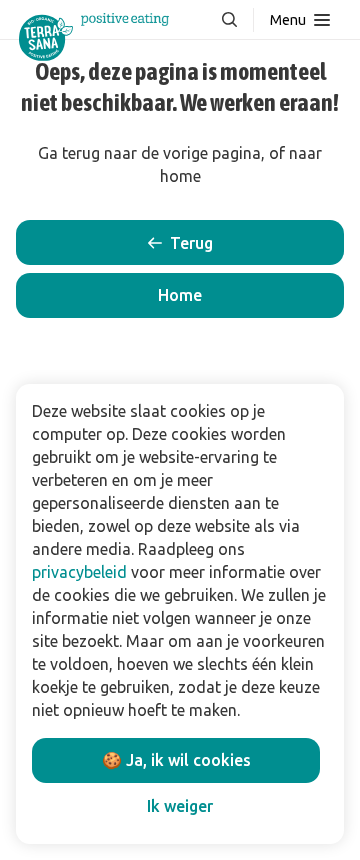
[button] (180, 295)
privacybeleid (79, 572)
